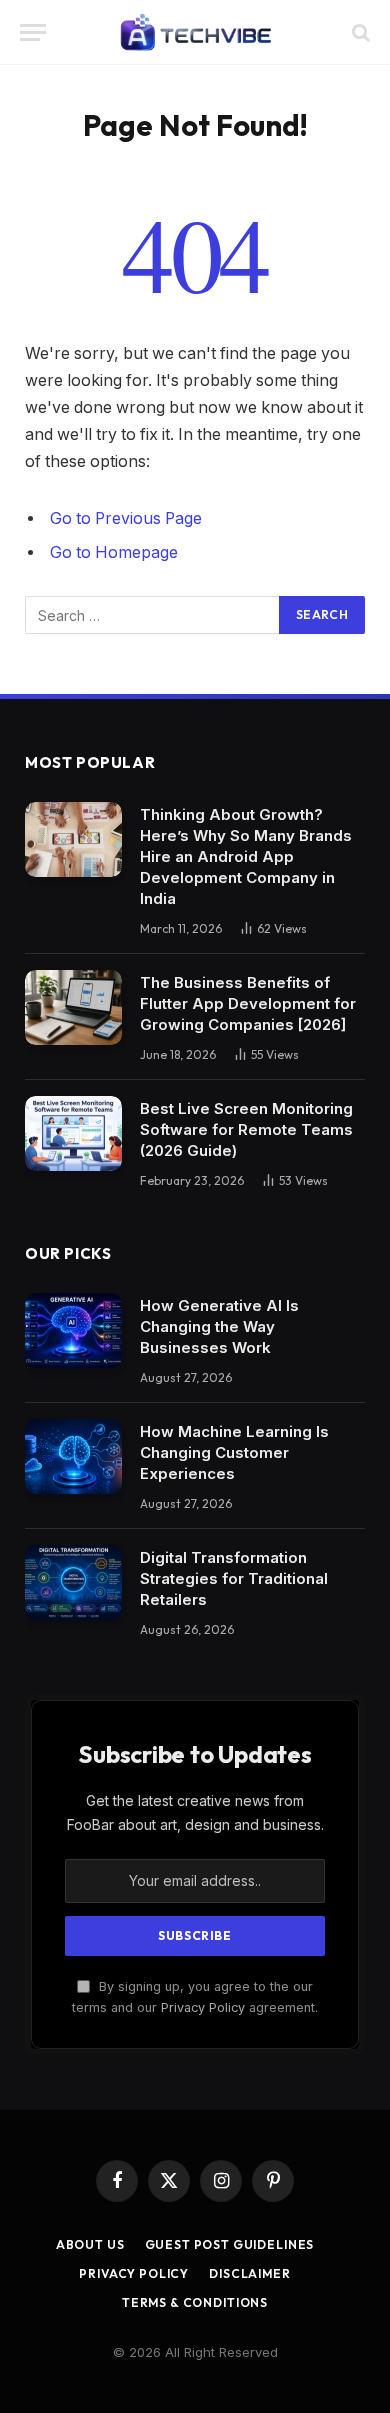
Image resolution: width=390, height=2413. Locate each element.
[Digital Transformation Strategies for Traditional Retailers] (73, 1582)
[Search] (359, 32)
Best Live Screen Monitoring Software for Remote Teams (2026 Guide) (246, 1129)
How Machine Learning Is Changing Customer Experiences (234, 1452)
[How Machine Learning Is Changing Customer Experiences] (73, 1456)
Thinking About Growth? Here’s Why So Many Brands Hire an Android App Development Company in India (246, 856)
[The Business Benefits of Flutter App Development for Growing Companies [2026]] (73, 1007)
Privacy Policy (203, 2007)
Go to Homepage (114, 552)
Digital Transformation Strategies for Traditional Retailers (234, 1578)
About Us (90, 2244)
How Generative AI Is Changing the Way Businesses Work (219, 1326)
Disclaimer (249, 2273)
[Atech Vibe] (195, 32)
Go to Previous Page (126, 518)
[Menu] (33, 32)
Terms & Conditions (195, 2302)
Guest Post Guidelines (230, 2244)
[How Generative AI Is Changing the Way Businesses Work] (73, 1330)
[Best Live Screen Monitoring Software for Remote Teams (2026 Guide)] (73, 1133)
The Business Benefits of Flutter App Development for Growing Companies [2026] (248, 1003)
